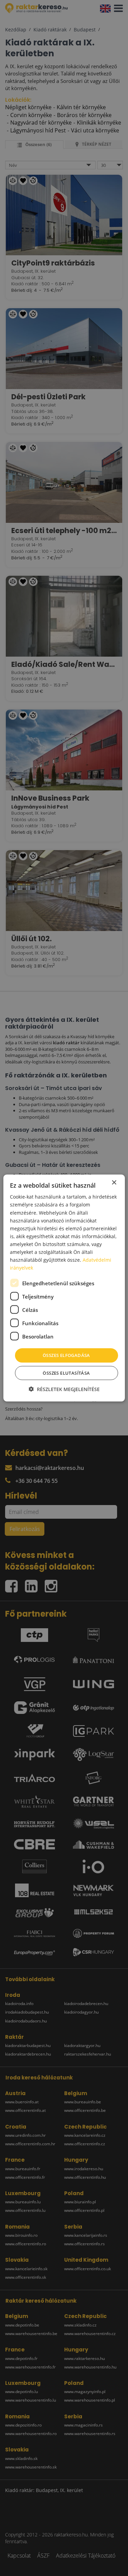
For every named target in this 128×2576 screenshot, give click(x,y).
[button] (64, 1389)
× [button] (114, 1183)
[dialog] (64, 1288)
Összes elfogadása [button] (66, 1355)
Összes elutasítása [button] (66, 1373)
